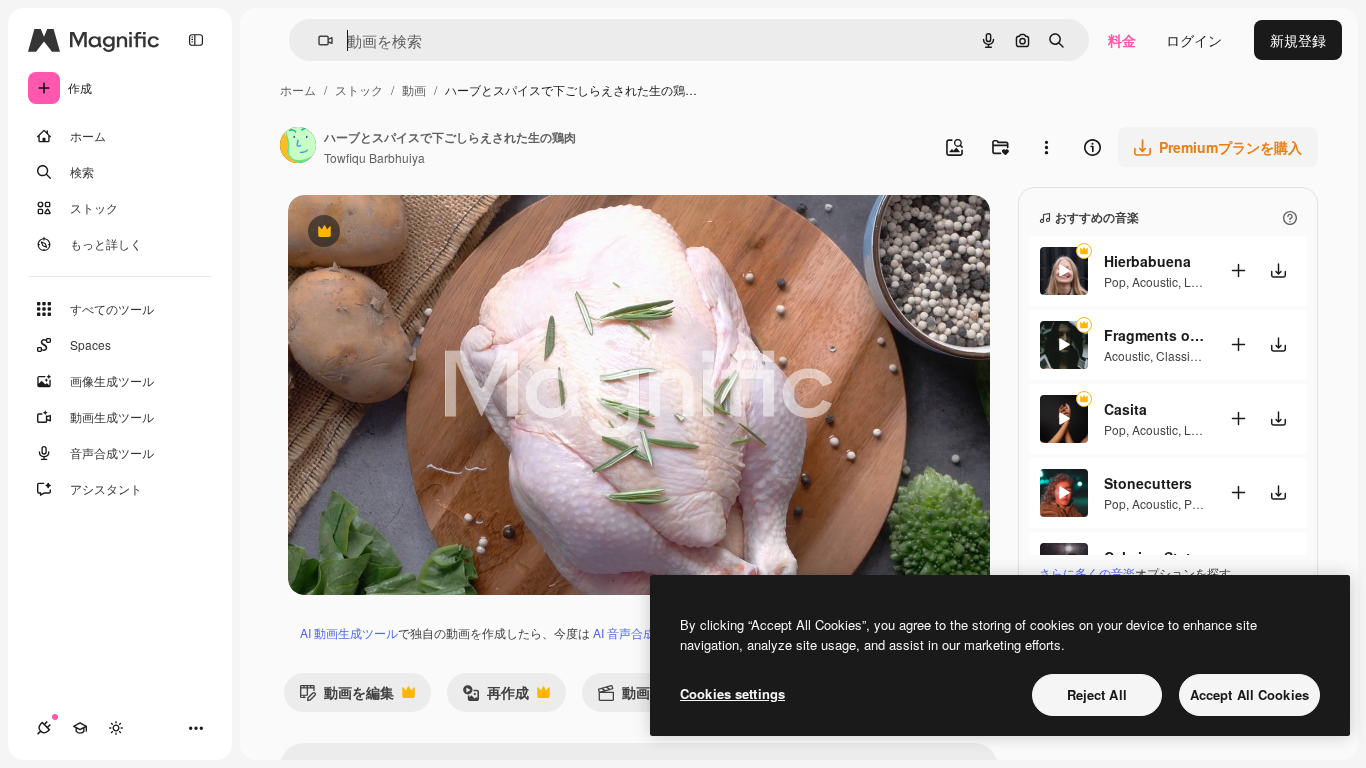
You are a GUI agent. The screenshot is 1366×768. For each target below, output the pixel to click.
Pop (1115, 281)
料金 (1122, 40)
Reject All (1097, 694)
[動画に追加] (1238, 270)
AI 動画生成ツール (349, 632)
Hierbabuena (1147, 261)
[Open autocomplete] (317, 40)
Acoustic (1155, 281)
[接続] (44, 728)
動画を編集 (346, 696)
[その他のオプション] (1046, 147)
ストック (359, 89)
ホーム (298, 89)
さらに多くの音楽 (1087, 572)
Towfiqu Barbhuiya (374, 157)
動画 (414, 89)
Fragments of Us (1154, 335)
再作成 (495, 696)
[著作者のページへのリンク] (298, 147)
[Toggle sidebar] (196, 40)
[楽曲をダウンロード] (1278, 270)
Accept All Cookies (1249, 694)
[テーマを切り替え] (116, 728)
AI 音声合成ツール (642, 632)
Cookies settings (732, 693)
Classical (1181, 355)
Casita (1125, 409)
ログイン (1194, 40)
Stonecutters (1148, 483)
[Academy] (80, 728)
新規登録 (1298, 40)
